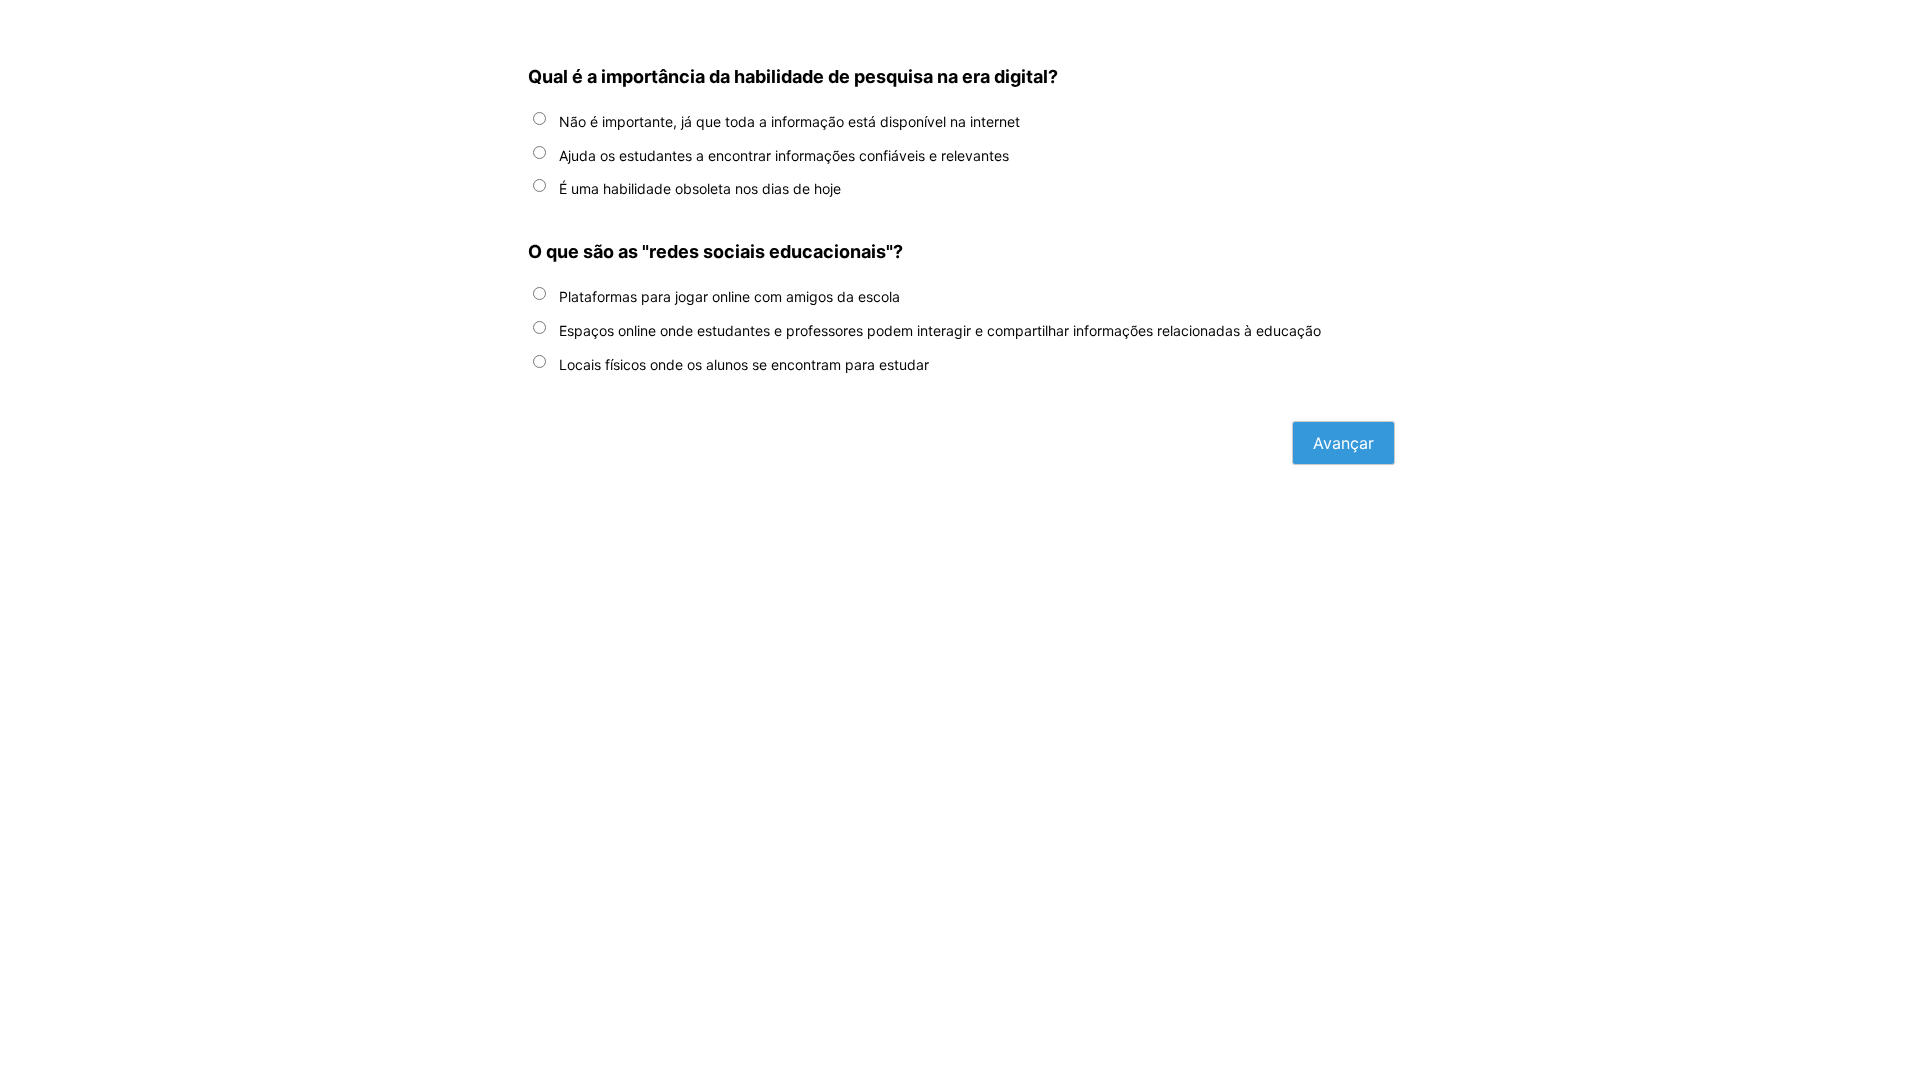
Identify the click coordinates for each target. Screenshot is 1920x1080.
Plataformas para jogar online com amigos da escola (729, 296)
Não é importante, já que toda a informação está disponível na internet (789, 121)
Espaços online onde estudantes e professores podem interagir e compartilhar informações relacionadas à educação (940, 330)
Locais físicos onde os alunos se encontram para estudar (744, 364)
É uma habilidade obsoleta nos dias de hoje (700, 188)
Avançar (1343, 443)
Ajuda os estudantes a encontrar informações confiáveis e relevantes (784, 155)
